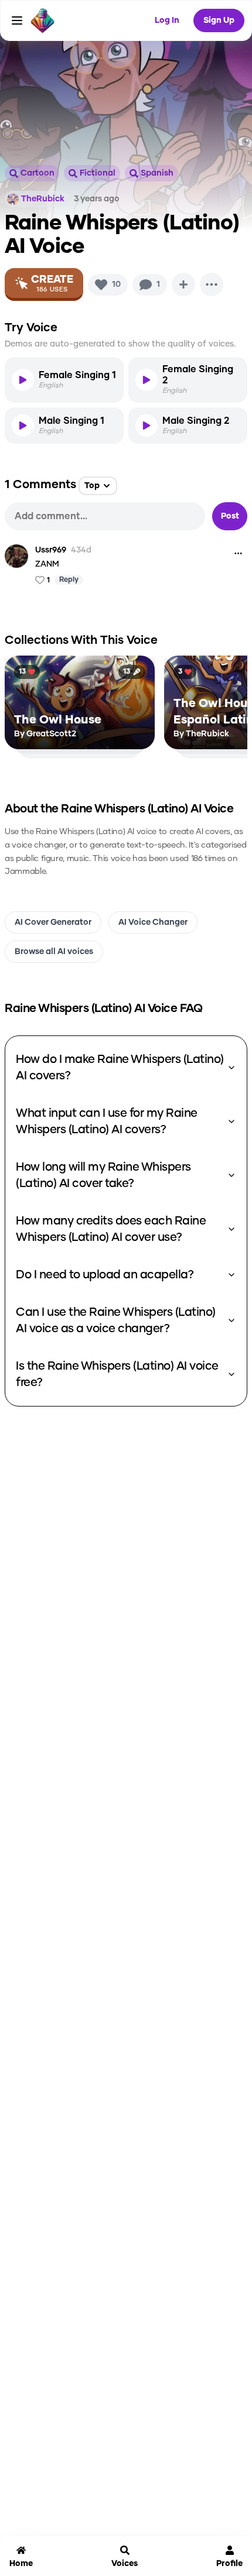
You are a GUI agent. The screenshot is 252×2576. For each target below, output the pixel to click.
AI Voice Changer (153, 922)
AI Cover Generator (53, 922)
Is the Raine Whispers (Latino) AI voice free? (117, 1374)
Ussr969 (51, 550)
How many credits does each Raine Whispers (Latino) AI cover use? (111, 1229)
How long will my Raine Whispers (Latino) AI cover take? (103, 1175)
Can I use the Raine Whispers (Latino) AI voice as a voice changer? (116, 1320)
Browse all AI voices (54, 952)
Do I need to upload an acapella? (105, 1275)
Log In (167, 20)
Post (230, 516)
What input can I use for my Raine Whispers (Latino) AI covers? (107, 1121)
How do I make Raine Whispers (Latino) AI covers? (120, 1068)
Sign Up (219, 20)
